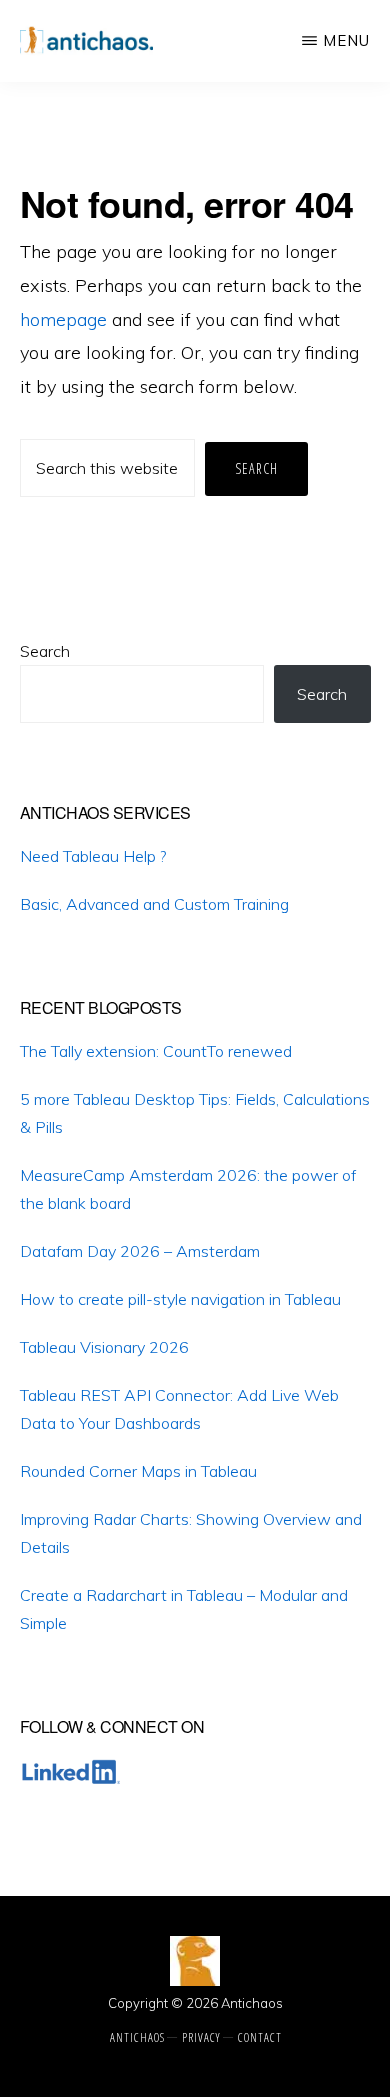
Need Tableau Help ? (93, 856)
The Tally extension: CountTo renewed (156, 1051)
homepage (63, 319)
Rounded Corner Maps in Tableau (138, 1471)
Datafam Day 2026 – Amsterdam (140, 1251)
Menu (346, 40)
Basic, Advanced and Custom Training (154, 904)
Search (45, 651)
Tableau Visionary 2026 (104, 1347)
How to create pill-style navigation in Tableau (180, 1299)
